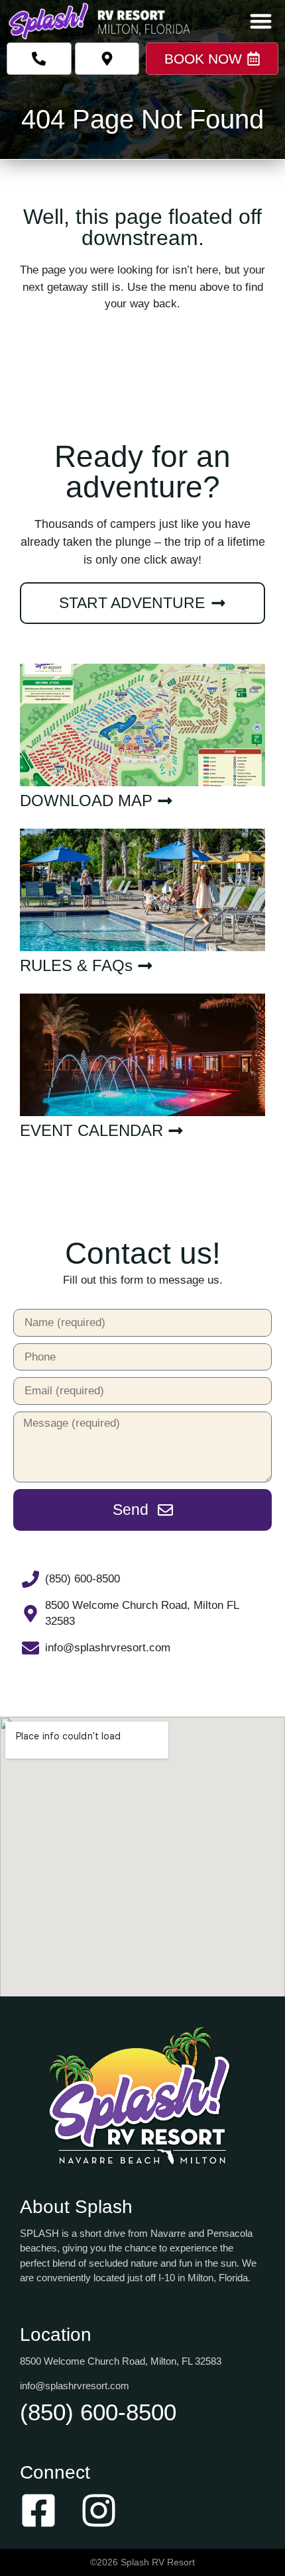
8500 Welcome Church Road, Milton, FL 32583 (121, 2361)
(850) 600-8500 (98, 2412)
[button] (261, 21)
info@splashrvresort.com (75, 2386)
